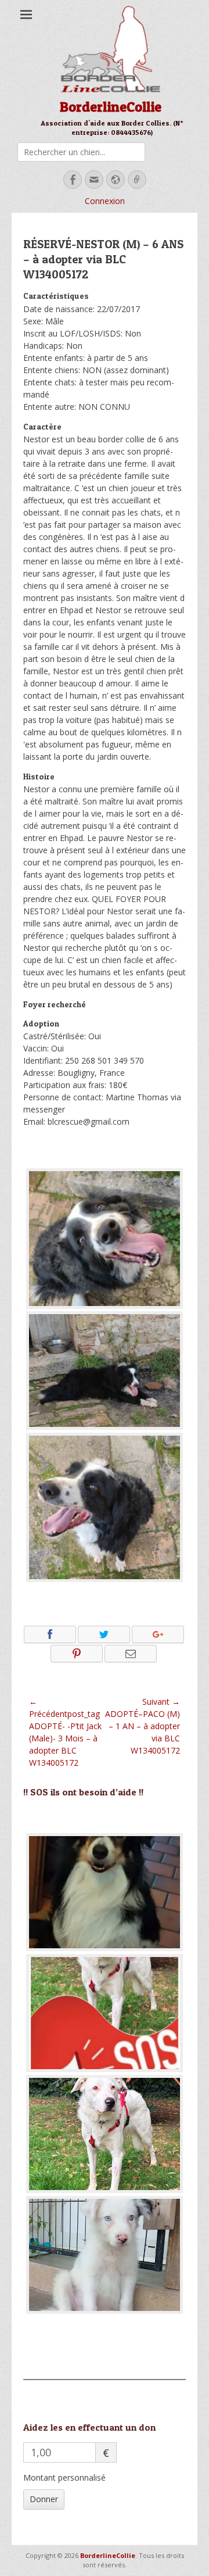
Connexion (105, 201)
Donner (44, 2499)
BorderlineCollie (111, 107)
